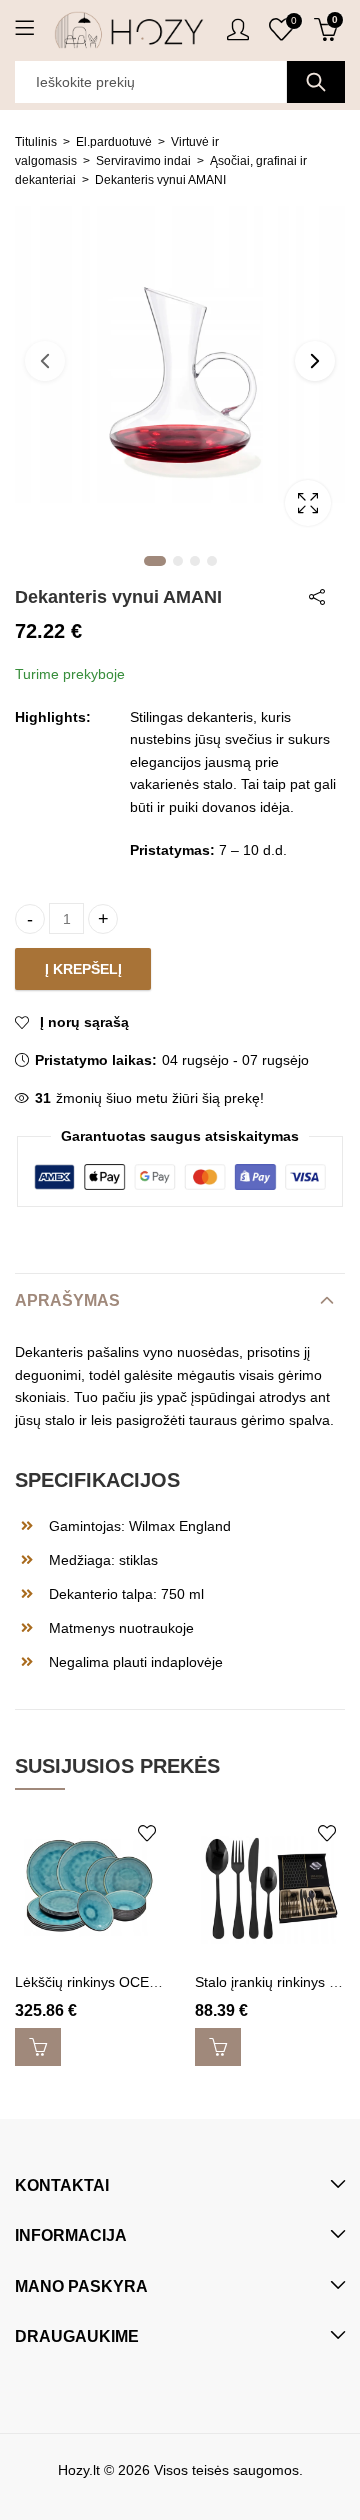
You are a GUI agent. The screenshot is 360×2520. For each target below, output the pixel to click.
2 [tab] (178, 561)
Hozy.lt (79, 2470)
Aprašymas (67, 1300)
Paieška (316, 82)
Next (315, 361)
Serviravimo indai (143, 161)
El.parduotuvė (114, 142)
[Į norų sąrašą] (147, 1833)
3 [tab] (195, 561)
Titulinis (36, 142)
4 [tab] (212, 561)
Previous (45, 361)
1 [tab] (155, 561)
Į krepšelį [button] (38, 2047)
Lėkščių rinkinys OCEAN (91, 1982)
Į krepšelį (83, 969)
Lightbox (308, 503)
